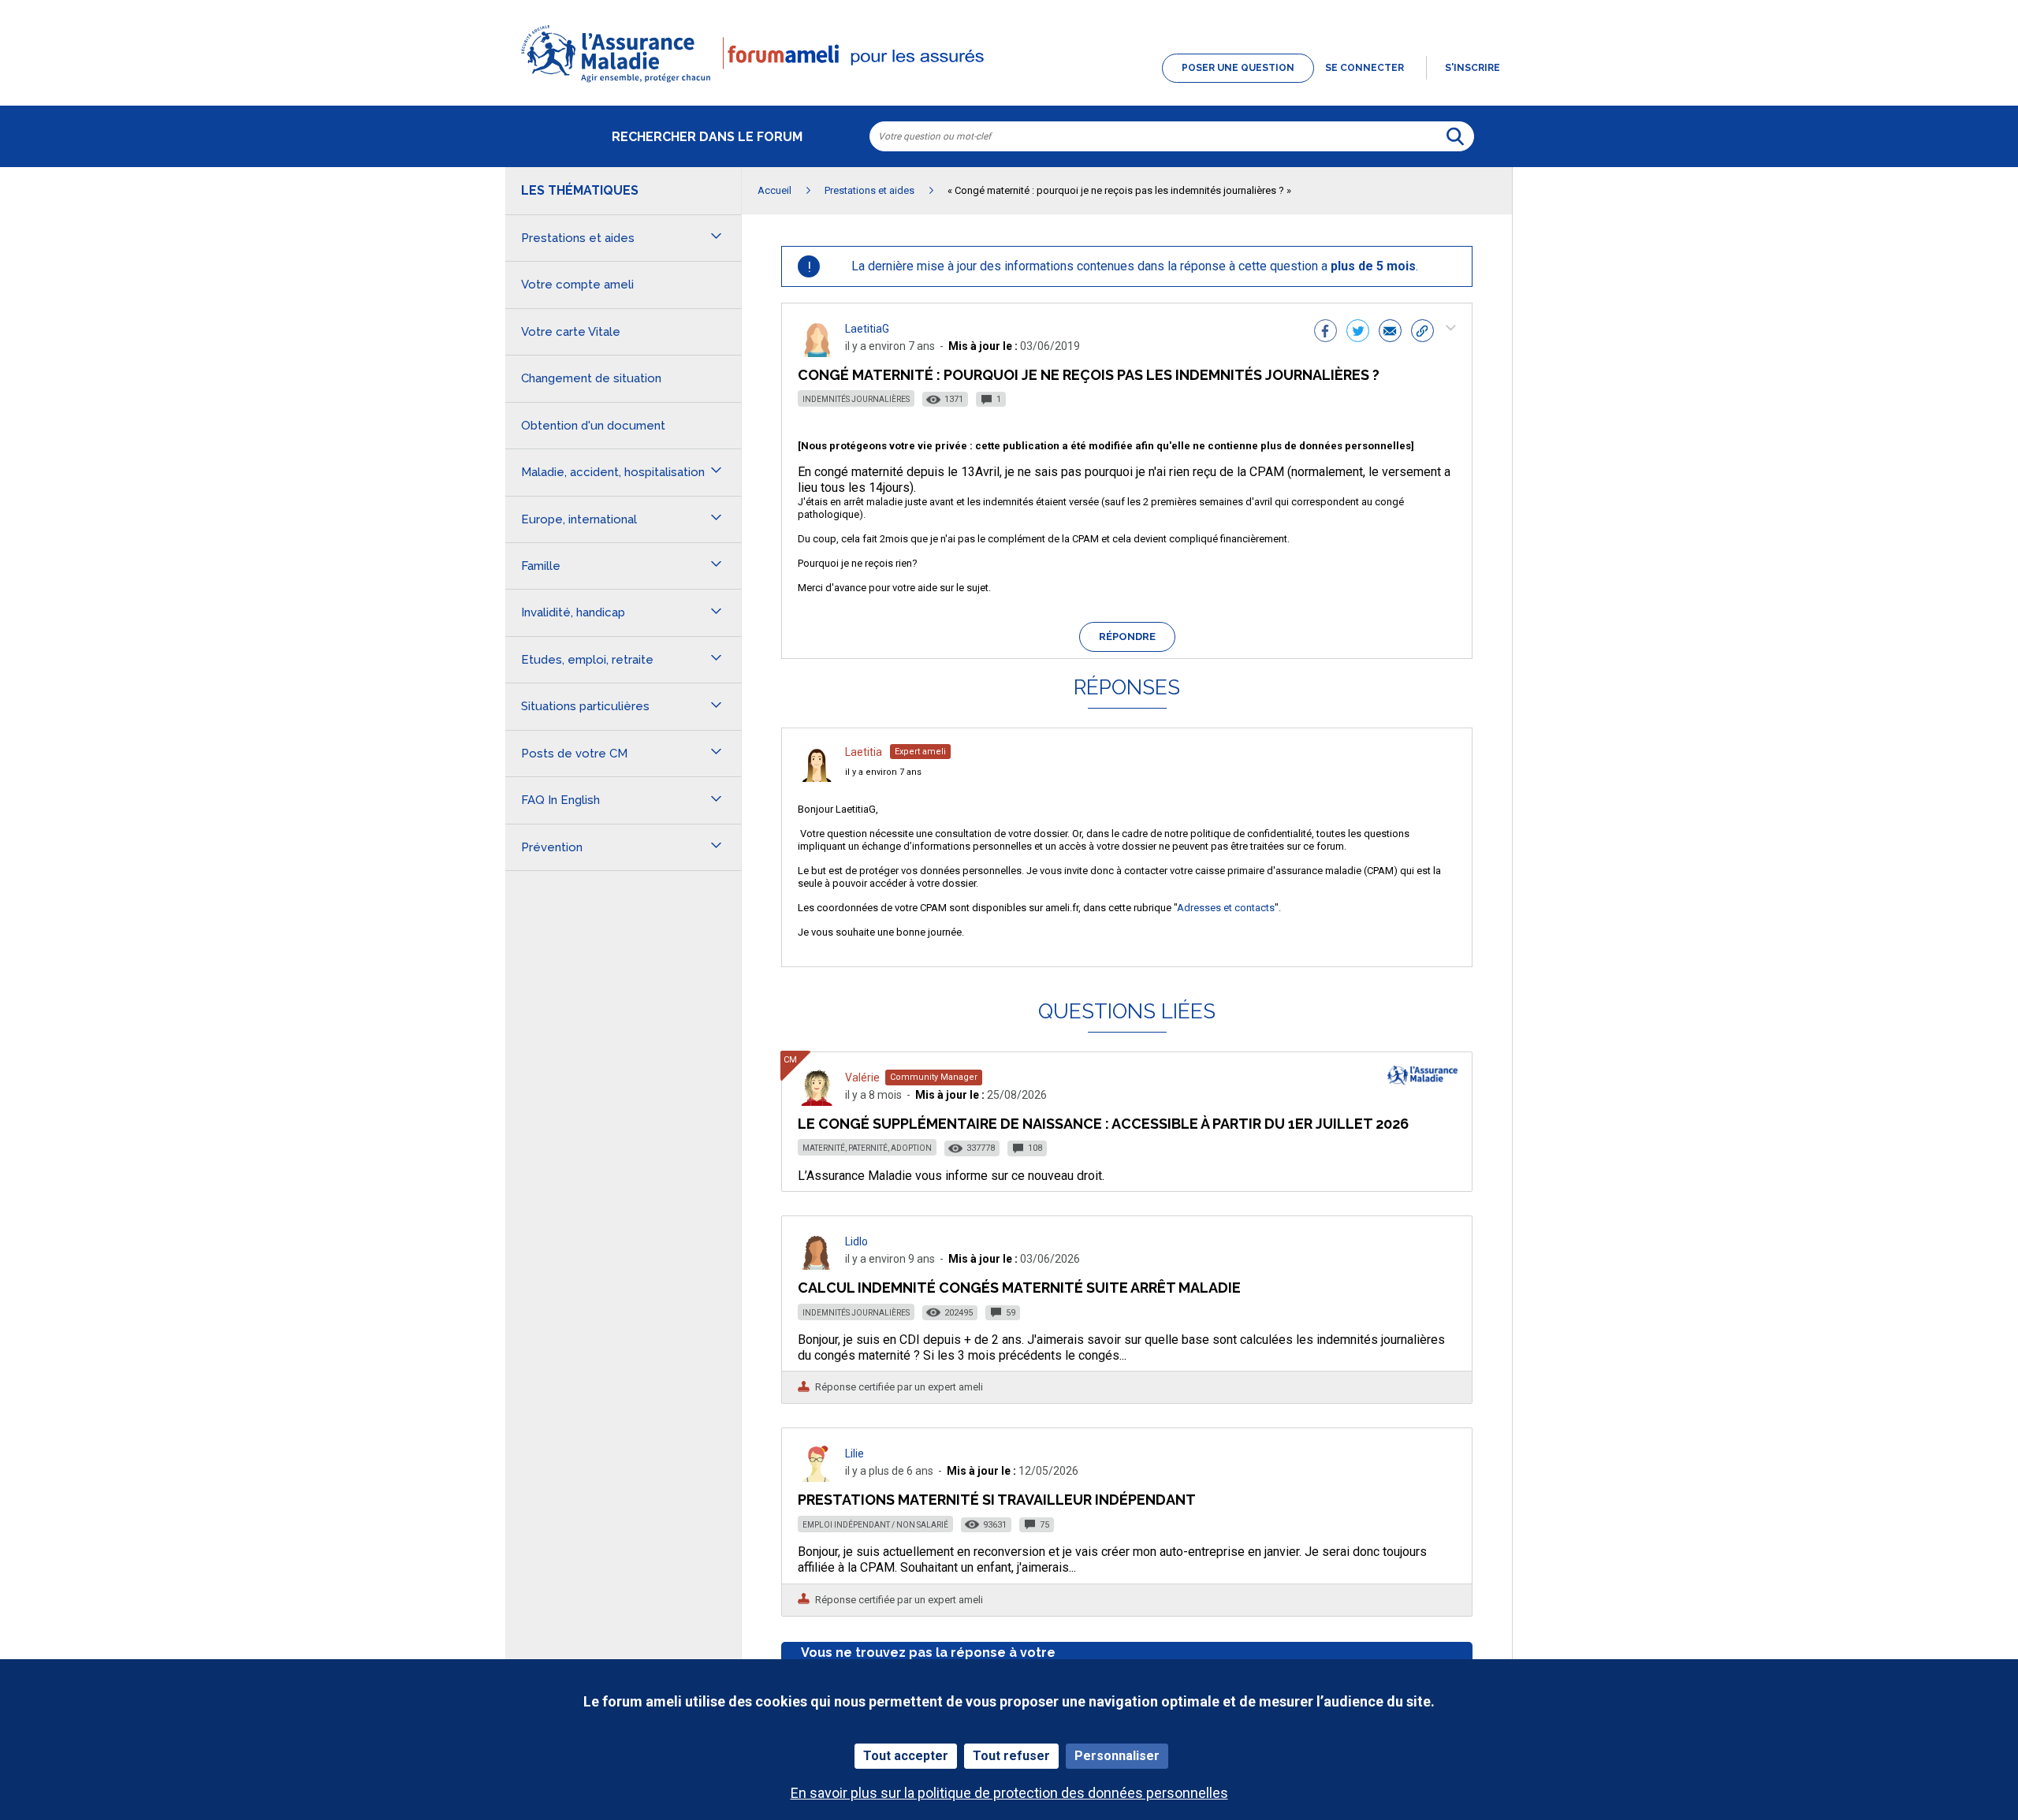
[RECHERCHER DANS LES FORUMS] (1455, 136)
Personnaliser (1117, 1756)
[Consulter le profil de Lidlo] (817, 1265)
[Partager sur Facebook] (1325, 333)
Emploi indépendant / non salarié (875, 1525)
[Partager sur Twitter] (1358, 333)
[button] (1009, 84)
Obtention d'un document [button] (593, 426)
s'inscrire (1473, 68)
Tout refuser (1011, 1756)
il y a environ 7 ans (883, 772)
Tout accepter (906, 1756)
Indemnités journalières (856, 399)
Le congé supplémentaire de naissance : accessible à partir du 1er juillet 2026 (1103, 1124)
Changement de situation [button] (591, 378)
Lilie (854, 1453)
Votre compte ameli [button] (577, 285)
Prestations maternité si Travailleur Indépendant (997, 1500)
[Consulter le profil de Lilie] (817, 1478)
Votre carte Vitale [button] (571, 332)
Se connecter (1365, 68)
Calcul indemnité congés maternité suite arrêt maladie (1019, 1288)
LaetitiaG (867, 329)
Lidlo (856, 1241)
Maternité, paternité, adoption (867, 1148)
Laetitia (864, 752)
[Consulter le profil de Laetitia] (817, 778)
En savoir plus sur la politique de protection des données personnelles (1009, 1793)
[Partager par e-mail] (1390, 333)
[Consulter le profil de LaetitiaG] (817, 353)
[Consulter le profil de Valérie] (817, 1102)
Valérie (862, 1077)
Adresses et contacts (1226, 908)
